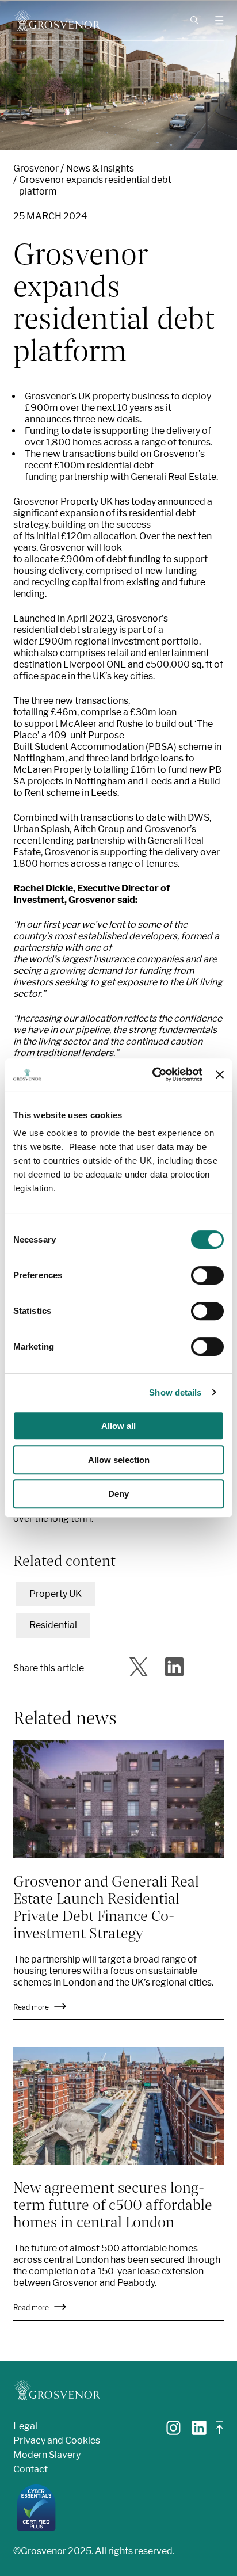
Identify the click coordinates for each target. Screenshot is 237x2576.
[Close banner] (220, 1074)
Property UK (56, 1594)
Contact (30, 2469)
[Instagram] (173, 2432)
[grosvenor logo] (57, 2390)
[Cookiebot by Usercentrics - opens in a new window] (154, 1074)
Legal (25, 2426)
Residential (53, 1625)
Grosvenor (36, 168)
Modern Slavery (47, 2455)
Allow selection (119, 1460)
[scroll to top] (220, 2432)
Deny (118, 1494)
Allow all (118, 1426)
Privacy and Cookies (57, 2440)
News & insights (100, 168)
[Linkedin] (199, 2432)
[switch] (207, 1275)
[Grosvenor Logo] (57, 20)
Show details (175, 1392)
